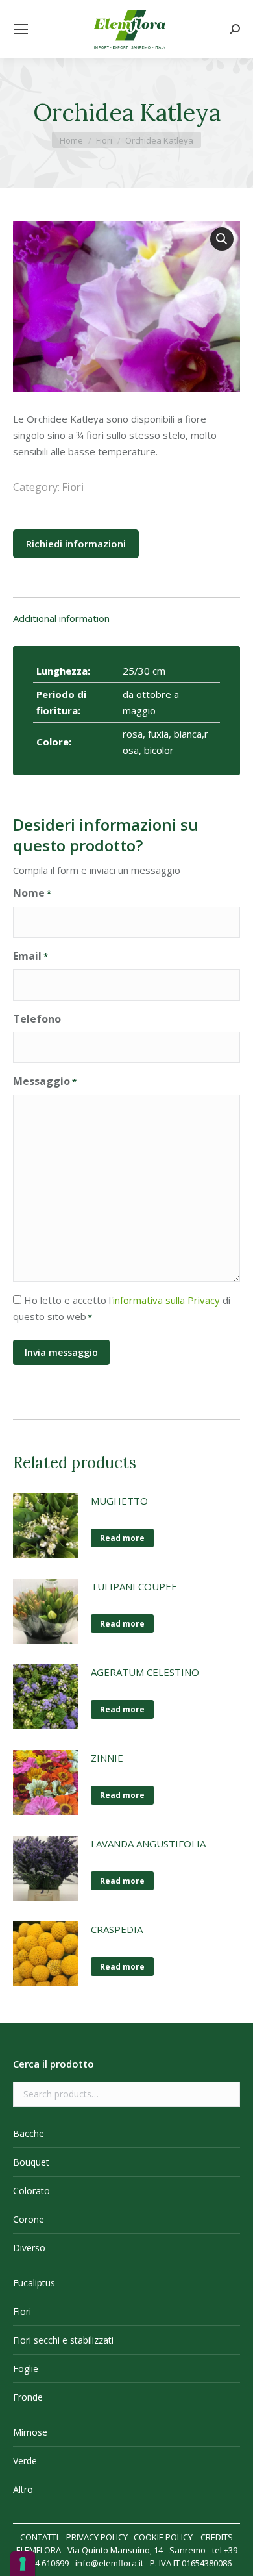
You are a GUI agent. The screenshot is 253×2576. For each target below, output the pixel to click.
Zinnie (107, 1758)
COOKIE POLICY (163, 2537)
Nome (32, 893)
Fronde (28, 2397)
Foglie (26, 2369)
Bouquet (31, 2162)
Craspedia (117, 1929)
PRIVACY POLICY (97, 2537)
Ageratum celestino (145, 1672)
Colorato (31, 2191)
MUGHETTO (119, 1501)
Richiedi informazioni (76, 544)
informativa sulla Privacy (166, 1300)
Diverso (29, 2248)
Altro (23, 2489)
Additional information (61, 618)
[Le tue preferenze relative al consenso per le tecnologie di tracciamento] (23, 2564)
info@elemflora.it (109, 2563)
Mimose (30, 2432)
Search (226, 2094)
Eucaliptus (34, 2283)
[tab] (126, 612)
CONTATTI (39, 2537)
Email (30, 956)
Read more (122, 1538)
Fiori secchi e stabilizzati (63, 2340)
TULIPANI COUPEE (134, 1586)
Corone (29, 2219)
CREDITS (217, 2537)
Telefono (37, 1019)
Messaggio (45, 1081)
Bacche (29, 2133)
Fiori (73, 487)
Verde (25, 2461)
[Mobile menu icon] (21, 29)
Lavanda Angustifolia (148, 1844)
